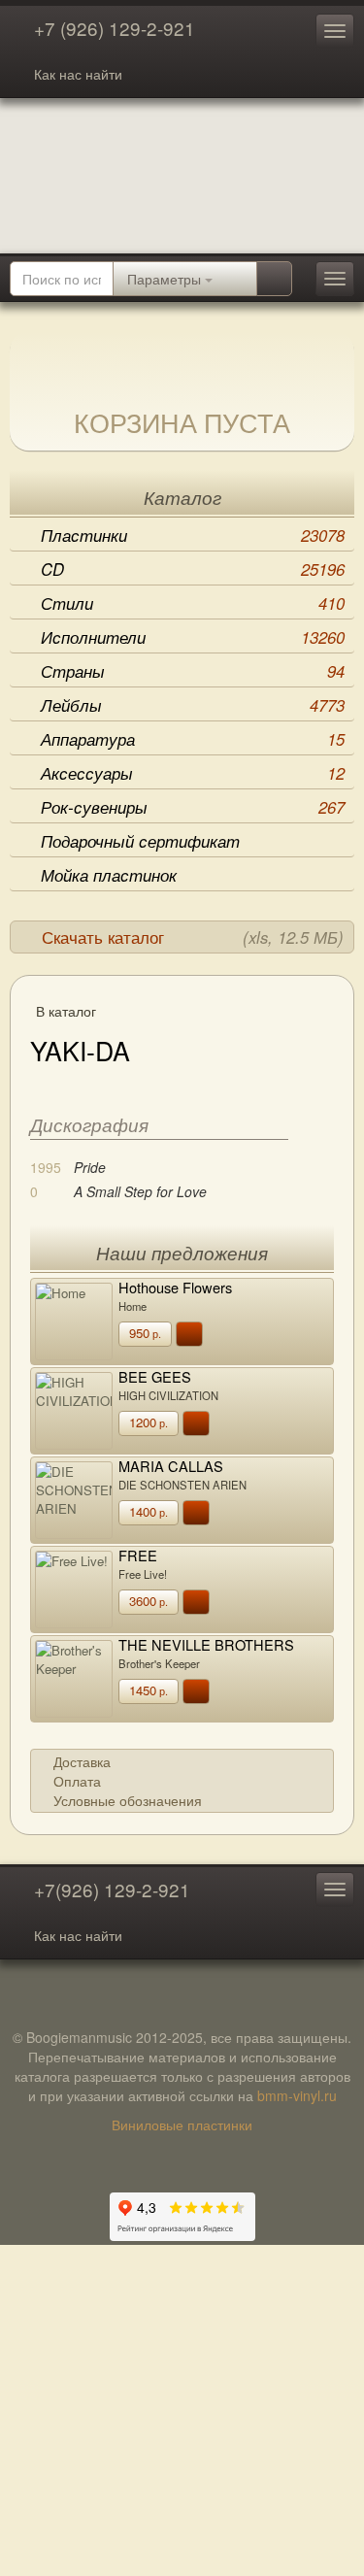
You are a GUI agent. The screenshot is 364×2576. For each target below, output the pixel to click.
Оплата (77, 1781)
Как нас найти (78, 74)
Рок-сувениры (193, 807)
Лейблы (193, 705)
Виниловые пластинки (182, 2124)
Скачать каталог (193, 937)
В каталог (66, 1011)
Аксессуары (193, 773)
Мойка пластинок (109, 875)
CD (193, 569)
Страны (193, 671)
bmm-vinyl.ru (297, 2095)
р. (145, 1333)
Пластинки (193, 535)
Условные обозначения (128, 1800)
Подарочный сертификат (140, 841)
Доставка (82, 1761)
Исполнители (193, 637)
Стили (193, 603)
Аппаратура (193, 739)
